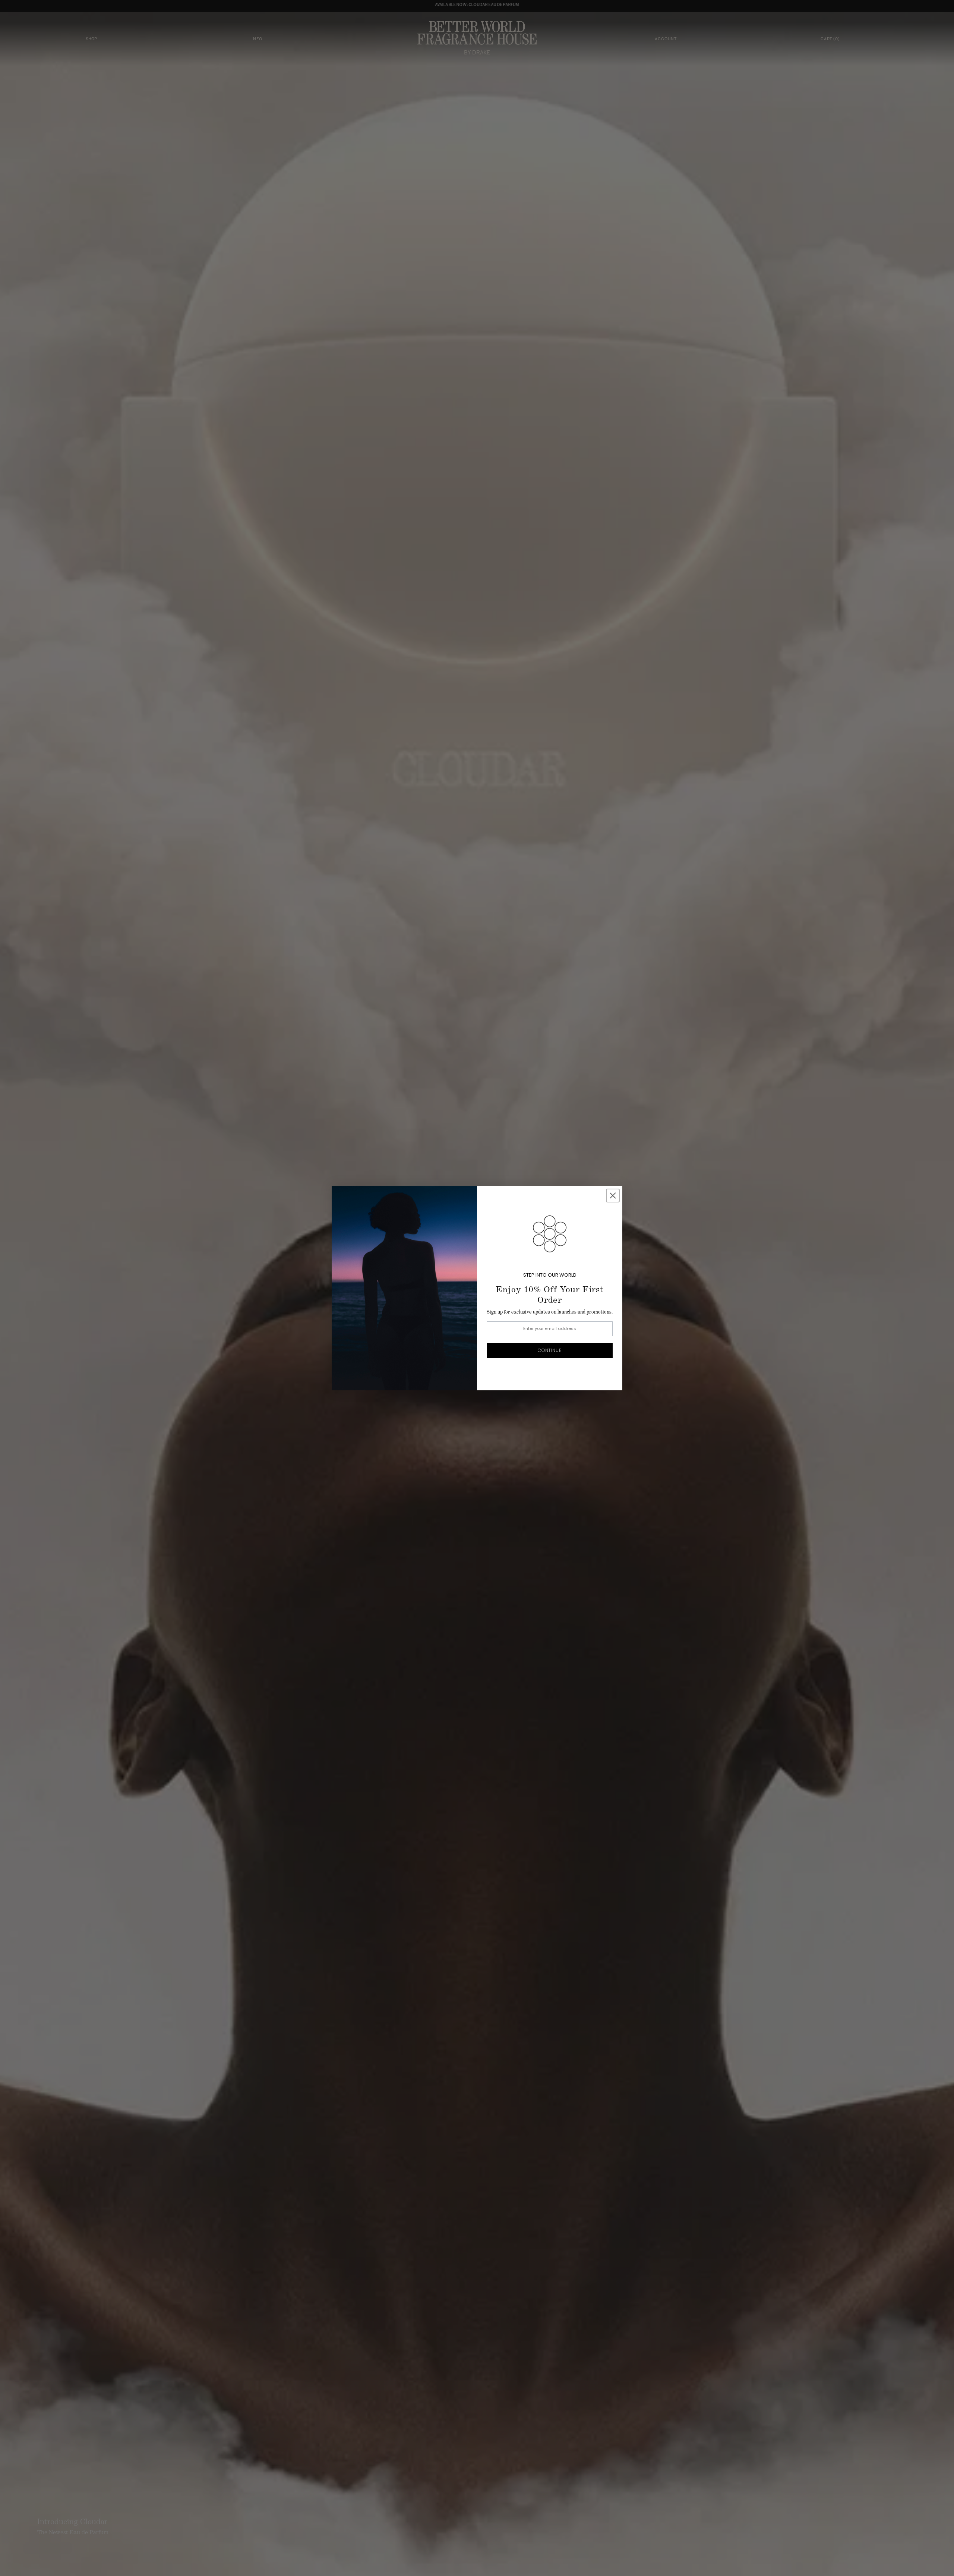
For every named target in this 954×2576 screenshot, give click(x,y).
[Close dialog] (613, 1196)
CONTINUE (550, 1350)
